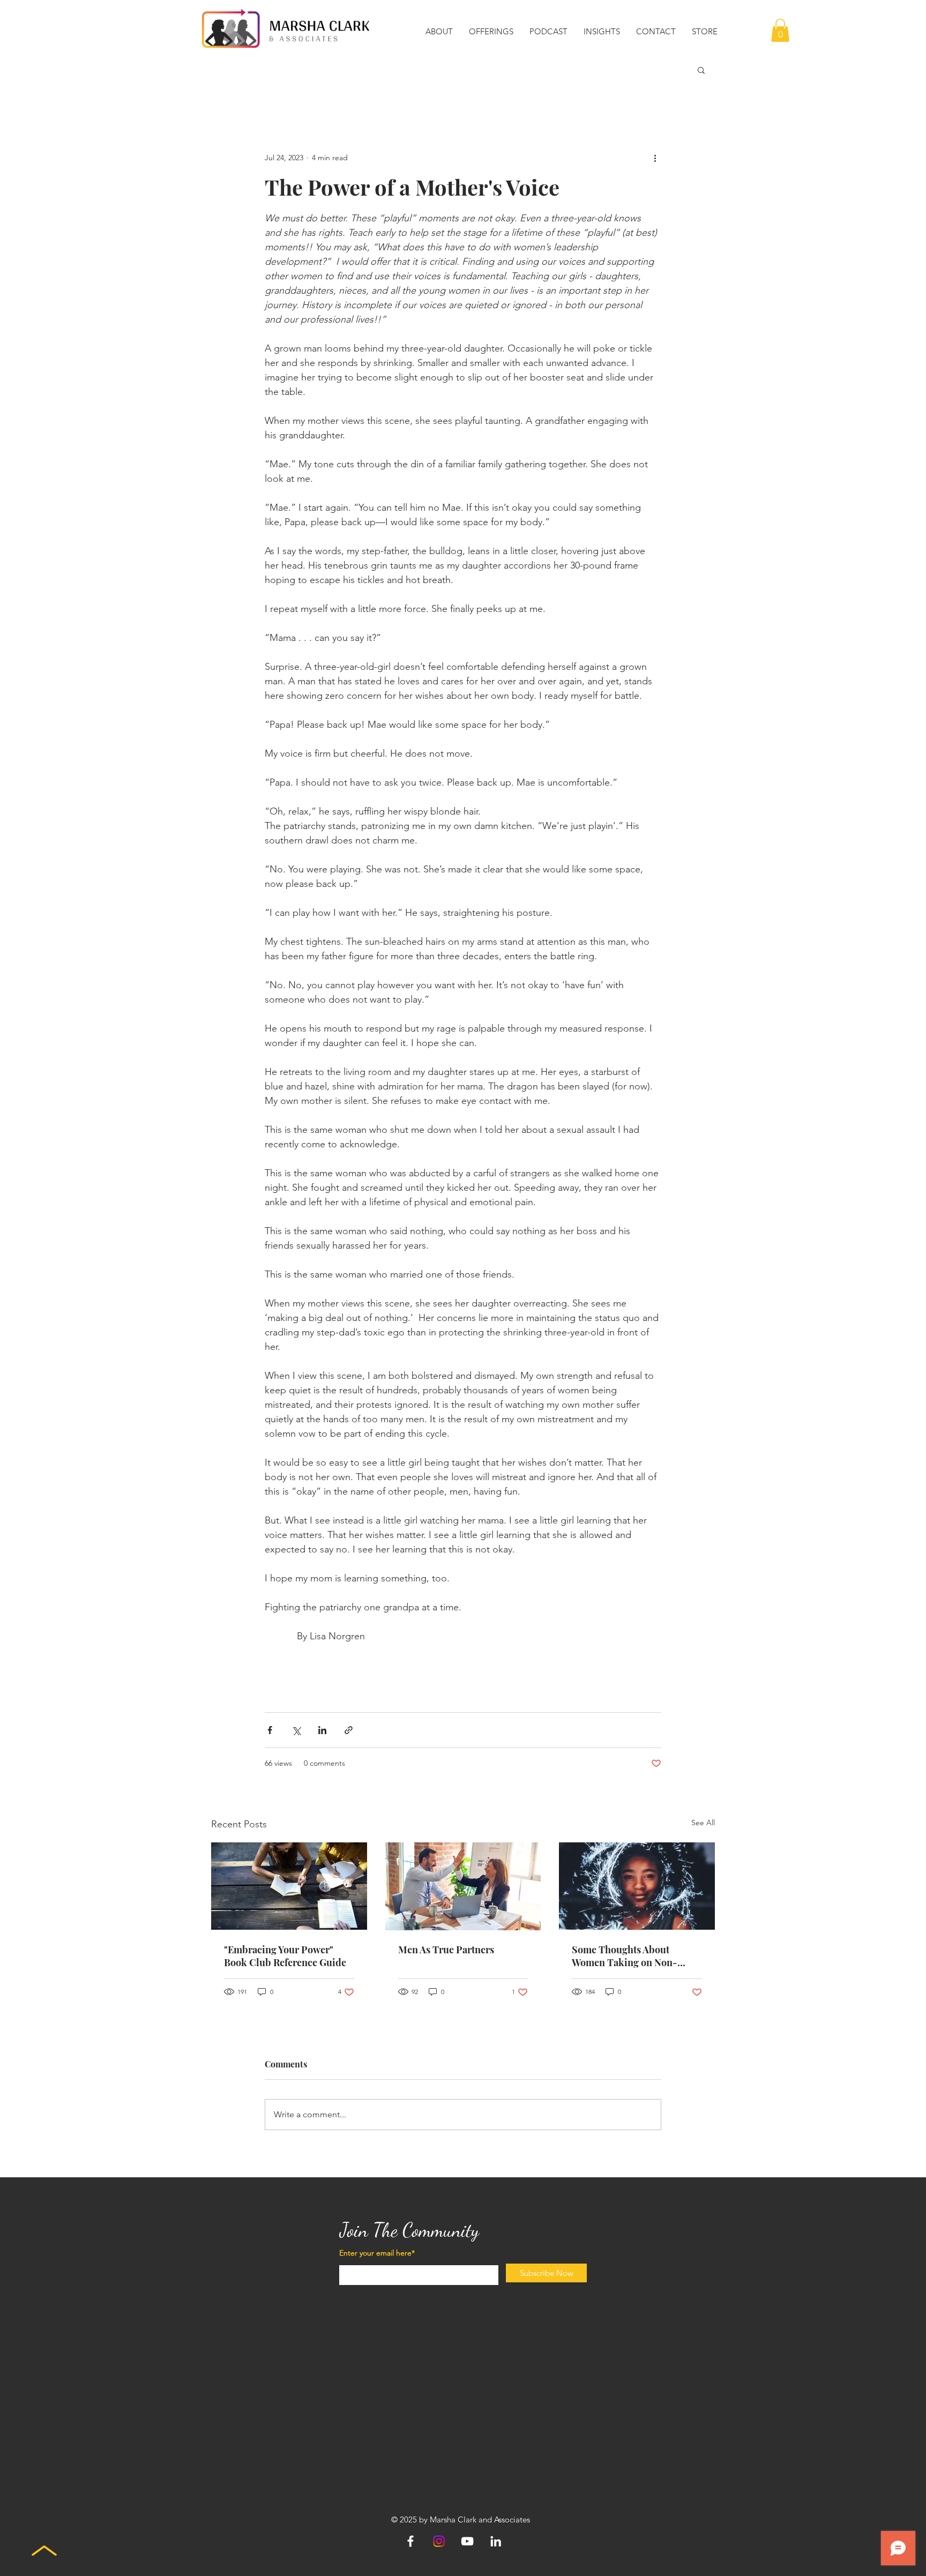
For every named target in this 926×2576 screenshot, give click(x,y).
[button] (439, 32)
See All (703, 1823)
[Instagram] (439, 2541)
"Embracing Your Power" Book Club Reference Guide (285, 1956)
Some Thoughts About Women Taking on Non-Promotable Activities (625, 1956)
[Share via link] (349, 1730)
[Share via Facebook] (270, 1730)
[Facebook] (410, 2541)
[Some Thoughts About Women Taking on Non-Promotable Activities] (637, 1886)
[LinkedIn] (496, 2541)
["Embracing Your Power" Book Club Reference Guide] (289, 1886)
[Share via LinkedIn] (322, 1730)
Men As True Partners (446, 1950)
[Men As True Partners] (463, 1886)
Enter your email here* (377, 2253)
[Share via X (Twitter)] (296, 1730)
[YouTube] (467, 2541)
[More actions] (655, 158)
